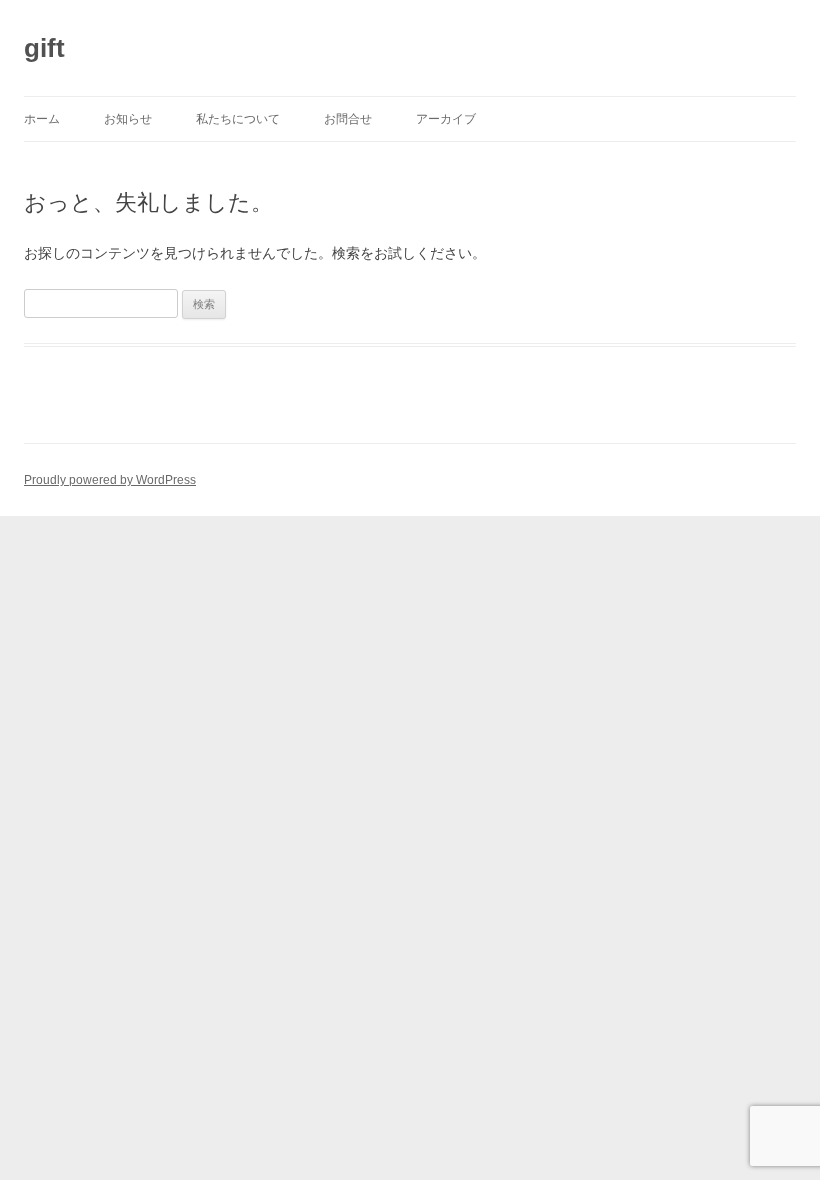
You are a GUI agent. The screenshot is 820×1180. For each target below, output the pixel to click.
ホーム (42, 119)
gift (44, 48)
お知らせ (128, 119)
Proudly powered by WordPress (110, 480)
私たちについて (238, 119)
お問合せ (348, 119)
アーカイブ (446, 119)
